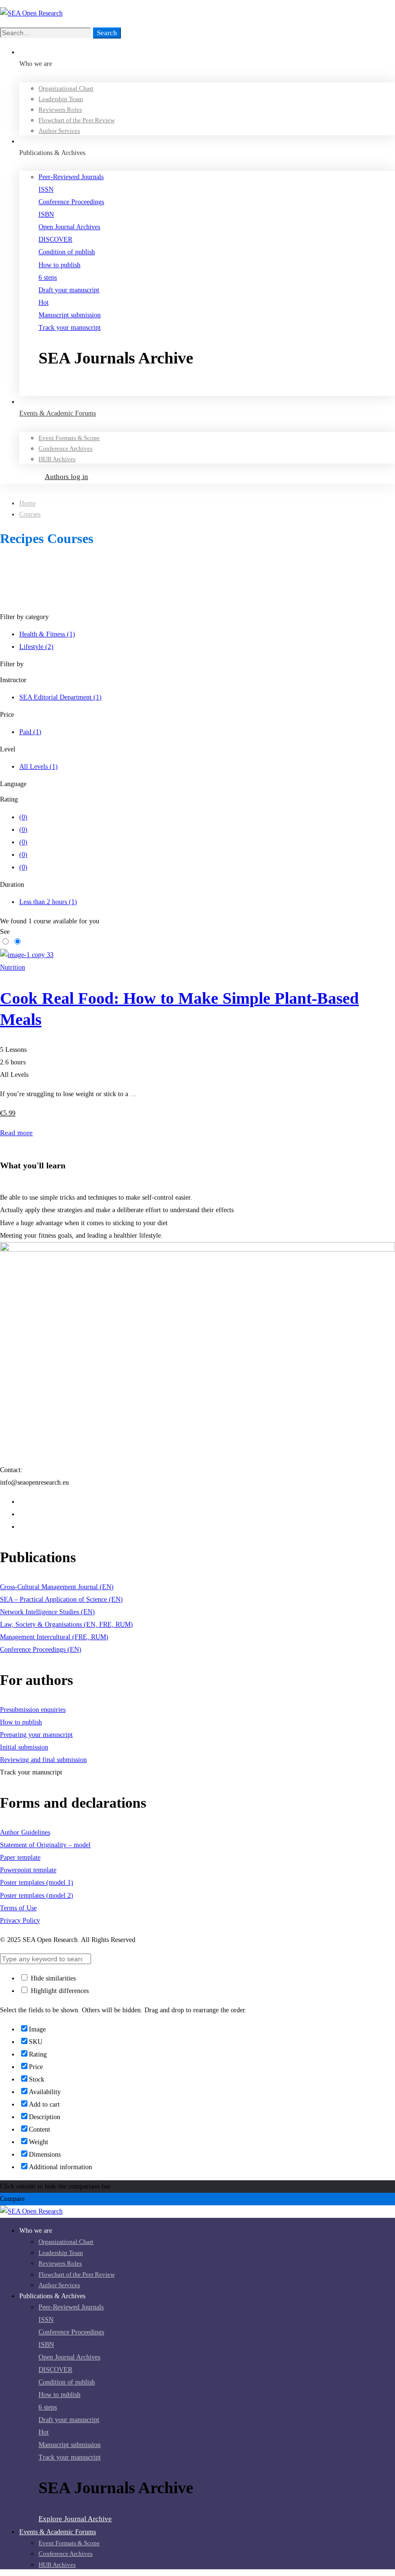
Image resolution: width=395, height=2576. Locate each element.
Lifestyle (36, 647)
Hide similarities (52, 1978)
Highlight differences (59, 1991)
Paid (30, 732)
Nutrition (13, 967)
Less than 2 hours (48, 902)
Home (27, 503)
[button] (217, 389)
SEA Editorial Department (60, 697)
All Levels (39, 767)
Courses (30, 514)
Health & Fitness (47, 634)
